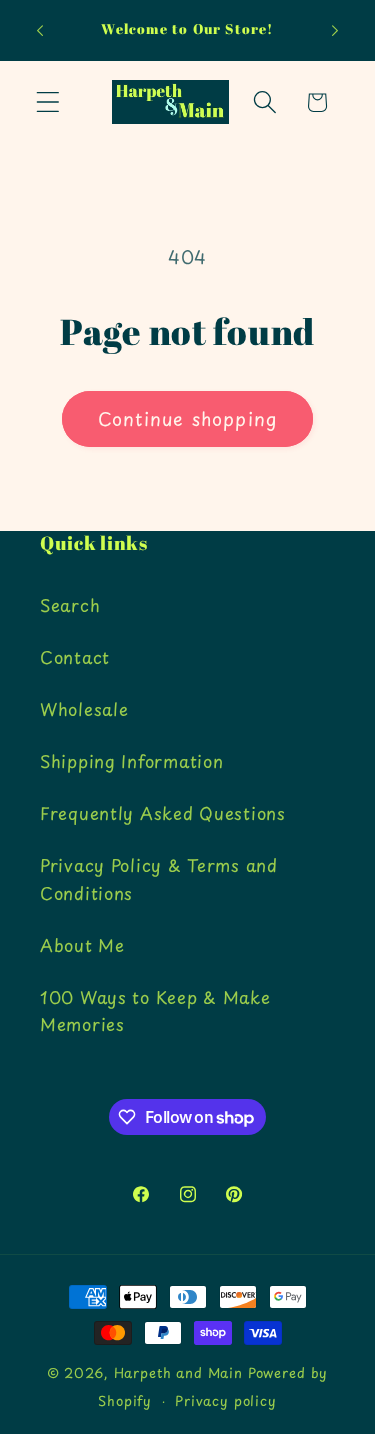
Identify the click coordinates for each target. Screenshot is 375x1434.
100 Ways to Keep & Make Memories (155, 1011)
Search (70, 605)
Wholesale (84, 709)
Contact (75, 657)
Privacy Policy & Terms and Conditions (159, 879)
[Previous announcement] (40, 31)
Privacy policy (226, 1400)
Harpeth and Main (178, 1372)
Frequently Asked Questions (163, 813)
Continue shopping (187, 418)
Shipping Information (131, 761)
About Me (82, 945)
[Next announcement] (335, 31)
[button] (48, 102)
